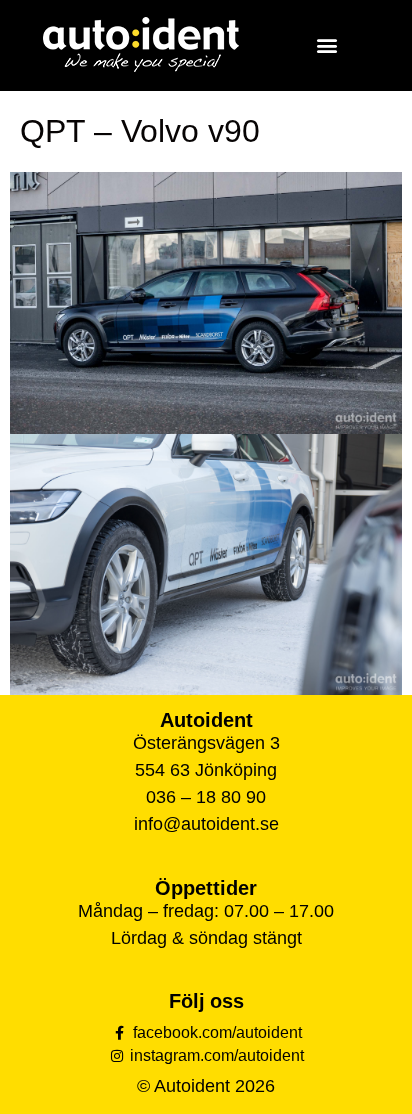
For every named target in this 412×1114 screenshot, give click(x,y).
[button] (326, 45)
